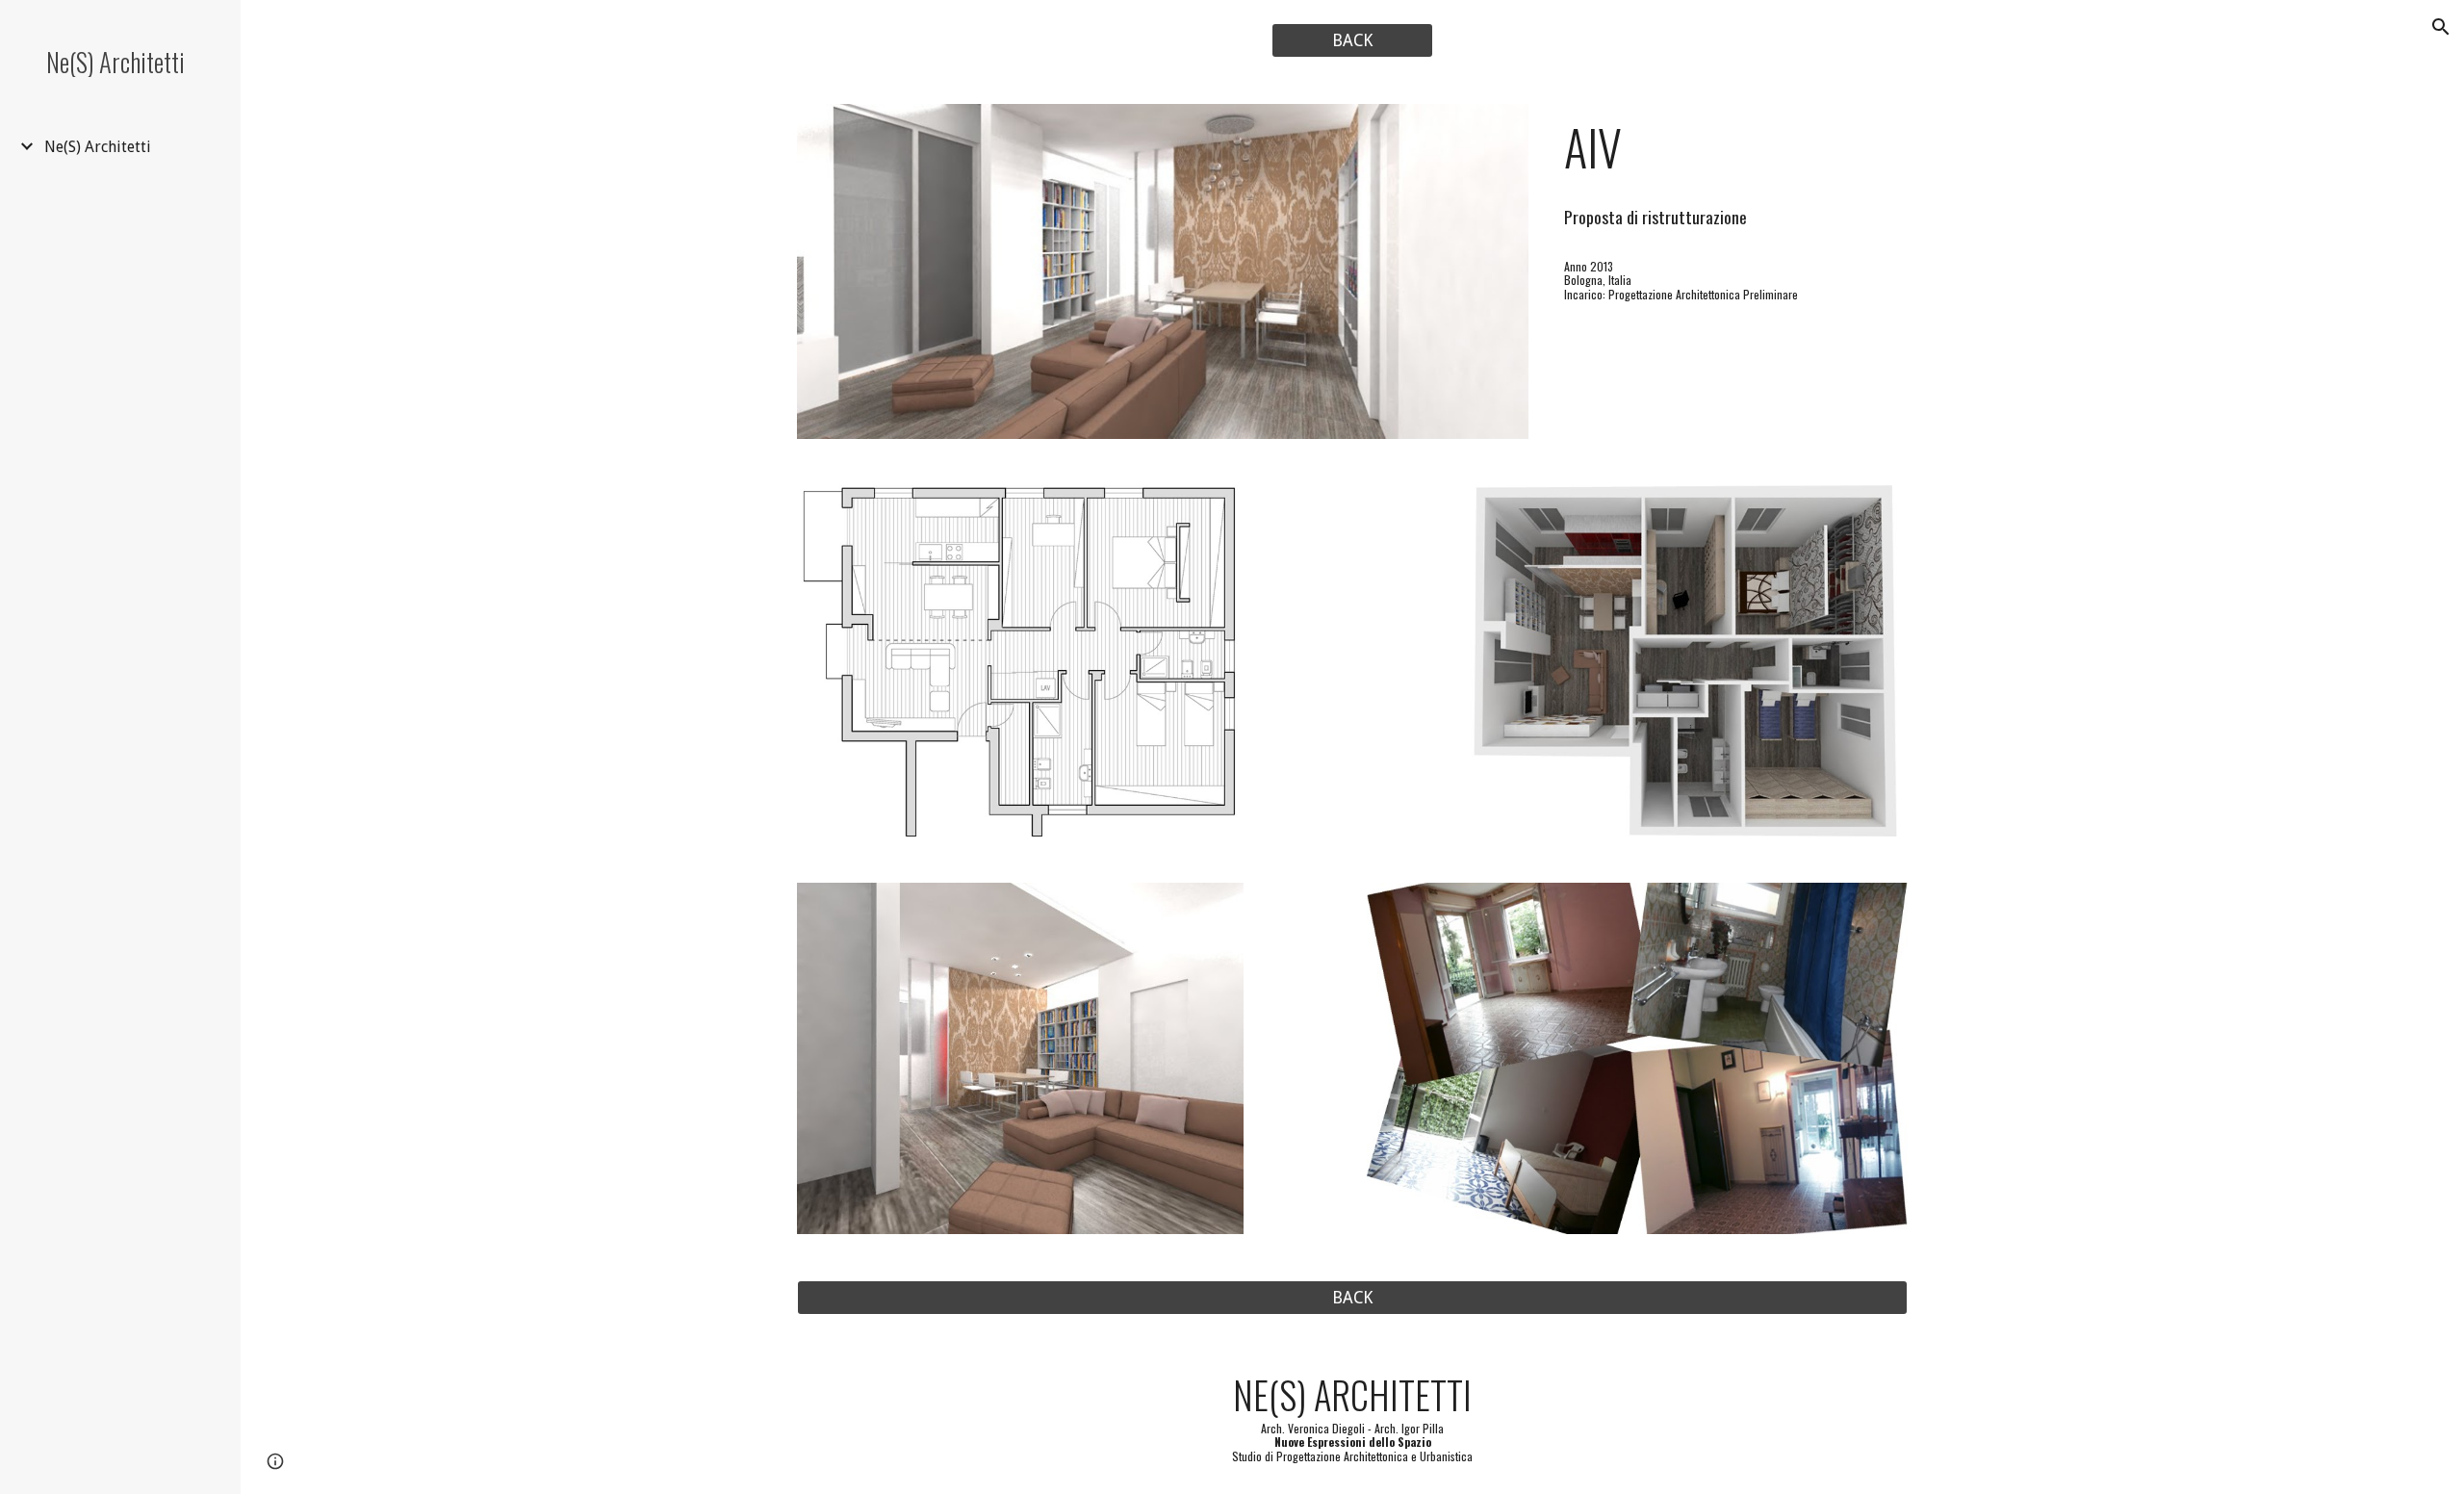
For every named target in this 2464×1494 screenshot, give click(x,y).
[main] (1732, 147)
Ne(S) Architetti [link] (98, 147)
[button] (2441, 27)
